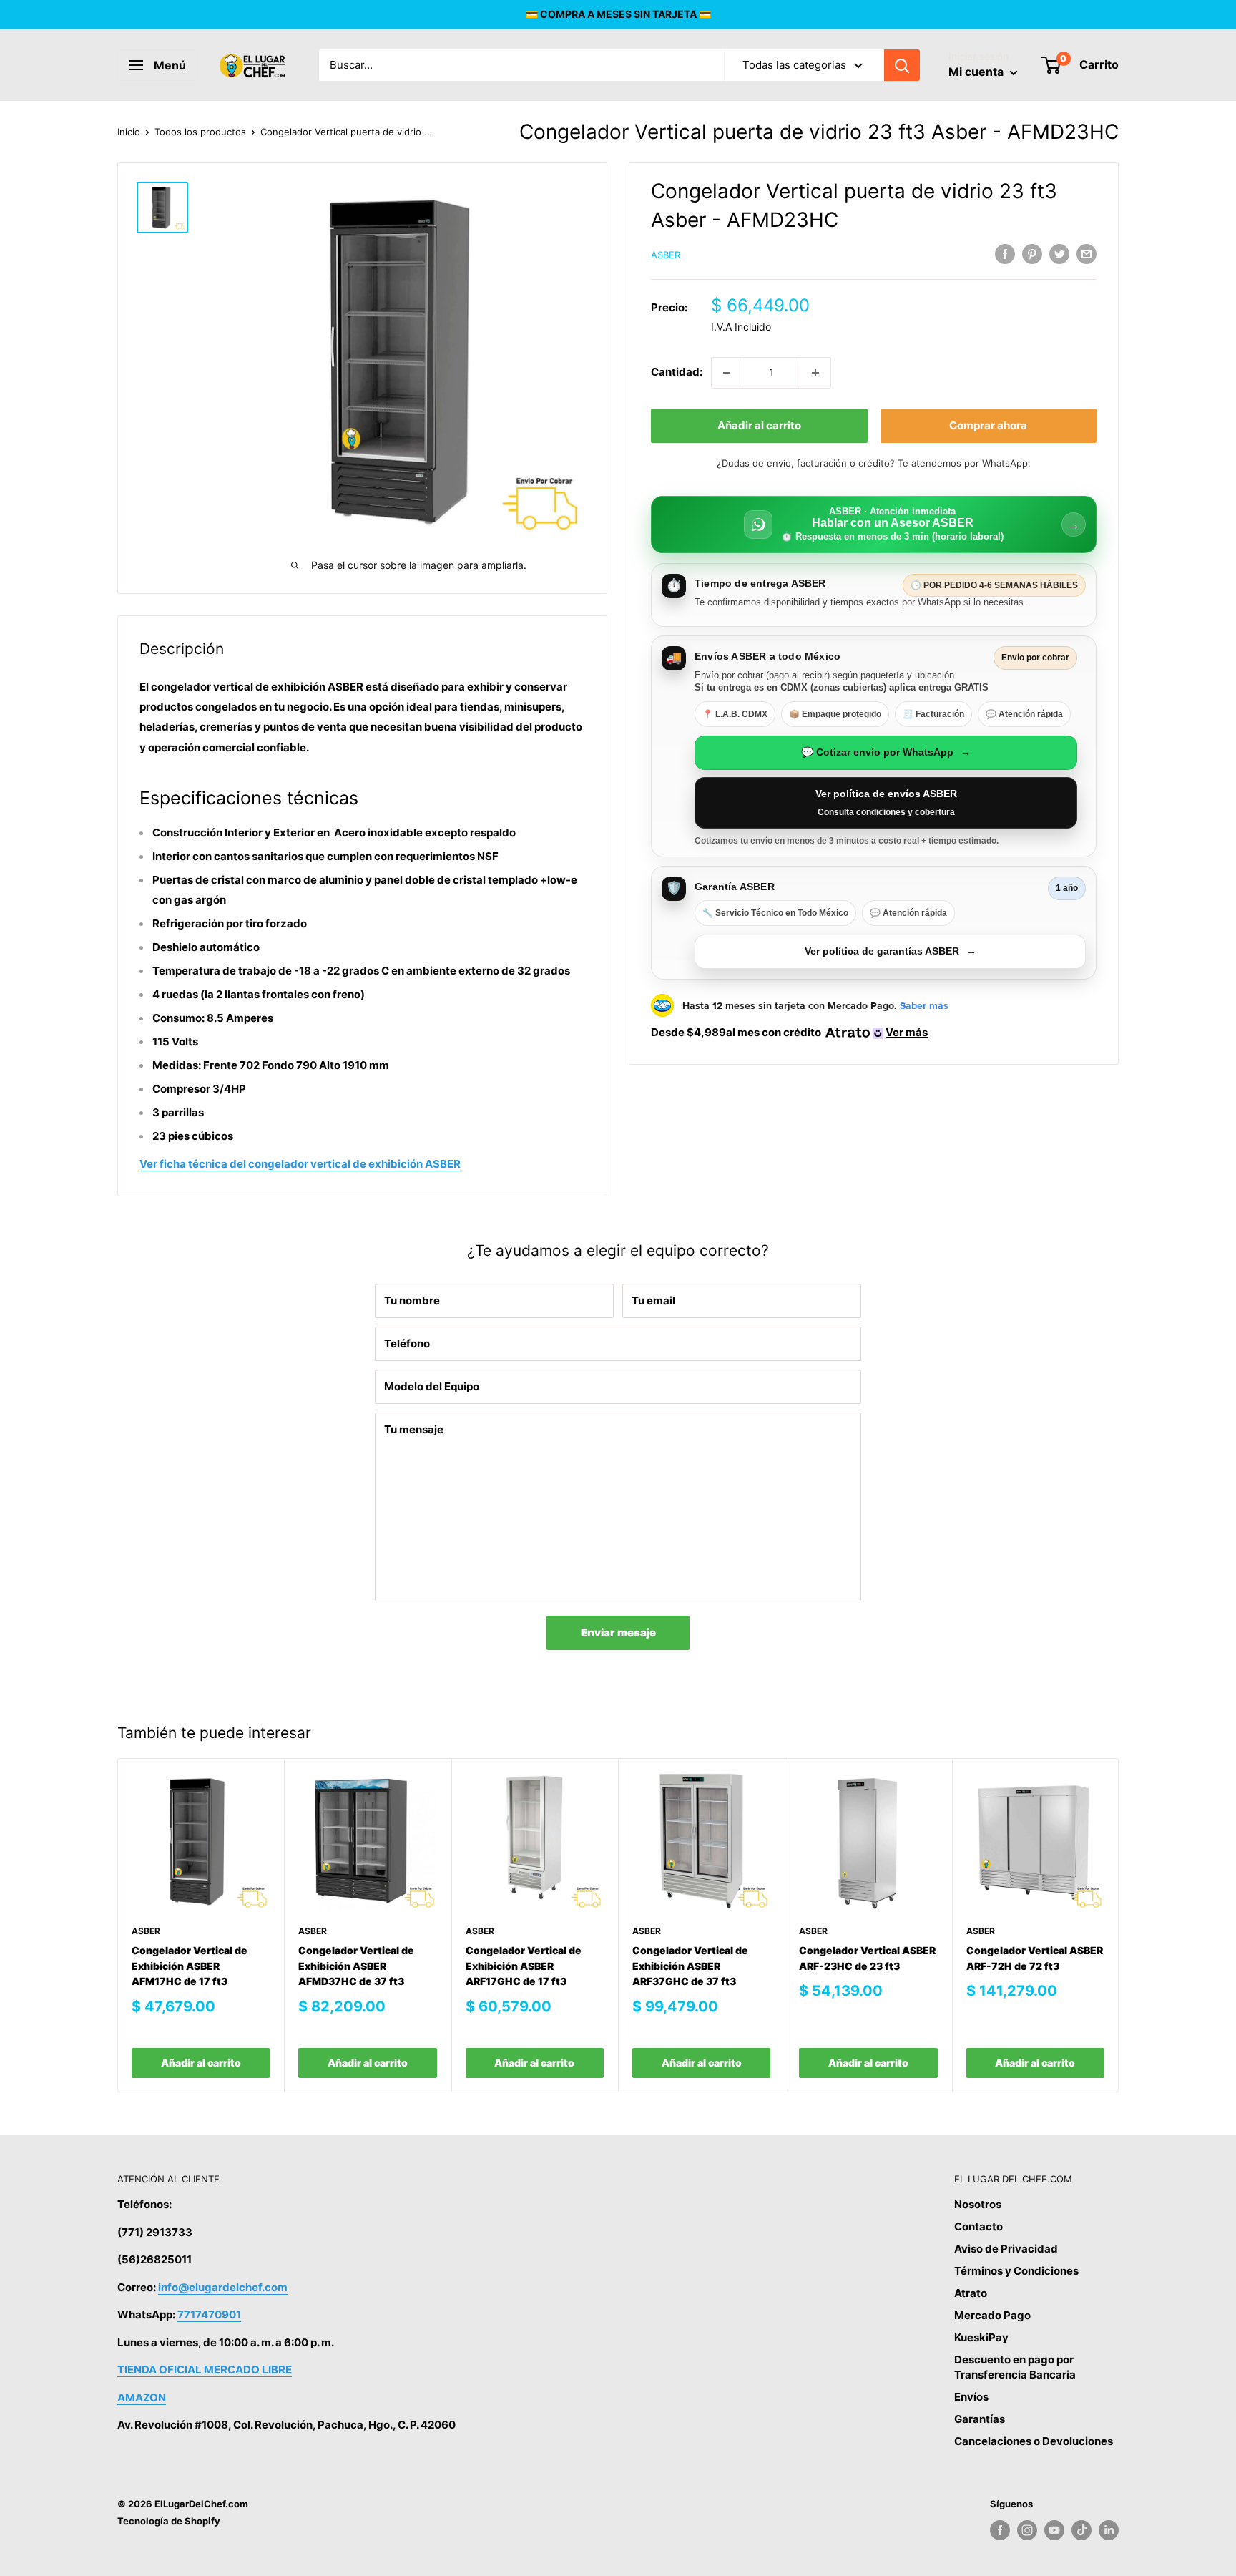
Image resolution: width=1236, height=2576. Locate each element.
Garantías (980, 2419)
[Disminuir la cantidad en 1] (727, 373)
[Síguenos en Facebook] (1000, 2530)
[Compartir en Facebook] (1005, 254)
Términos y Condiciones (1016, 2271)
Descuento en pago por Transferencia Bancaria (1015, 2367)
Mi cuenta (977, 72)
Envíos (971, 2397)
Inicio (129, 132)
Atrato (971, 2293)
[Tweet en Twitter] (1059, 254)
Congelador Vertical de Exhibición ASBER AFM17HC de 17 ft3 (190, 1966)
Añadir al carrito (759, 425)
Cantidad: (677, 372)
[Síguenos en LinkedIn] (1109, 2530)
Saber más (924, 1005)
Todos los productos (200, 132)
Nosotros (978, 2204)
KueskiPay (981, 2337)
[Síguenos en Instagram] (1027, 2530)
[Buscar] (902, 65)
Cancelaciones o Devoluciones (1034, 2441)
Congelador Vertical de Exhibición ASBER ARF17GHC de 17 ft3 (524, 1966)
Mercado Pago (992, 2315)
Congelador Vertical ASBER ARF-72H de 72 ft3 (1035, 1958)
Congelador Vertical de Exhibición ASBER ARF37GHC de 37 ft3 (690, 1966)
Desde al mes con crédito (789, 1032)
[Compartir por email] (1087, 254)
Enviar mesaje (618, 1633)
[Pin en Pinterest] (1032, 254)
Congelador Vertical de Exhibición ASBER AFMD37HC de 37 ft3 (356, 1966)
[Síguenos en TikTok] (1081, 2530)
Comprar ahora (988, 425)
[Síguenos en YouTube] (1054, 2530)
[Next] (1119, 1925)
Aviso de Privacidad (1006, 2249)
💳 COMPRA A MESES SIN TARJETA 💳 (618, 14)
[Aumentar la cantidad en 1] (815, 373)
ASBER (666, 255)
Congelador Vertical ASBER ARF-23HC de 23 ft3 (867, 1958)
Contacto (978, 2226)
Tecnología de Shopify (169, 2521)
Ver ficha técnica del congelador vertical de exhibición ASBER (300, 1164)
